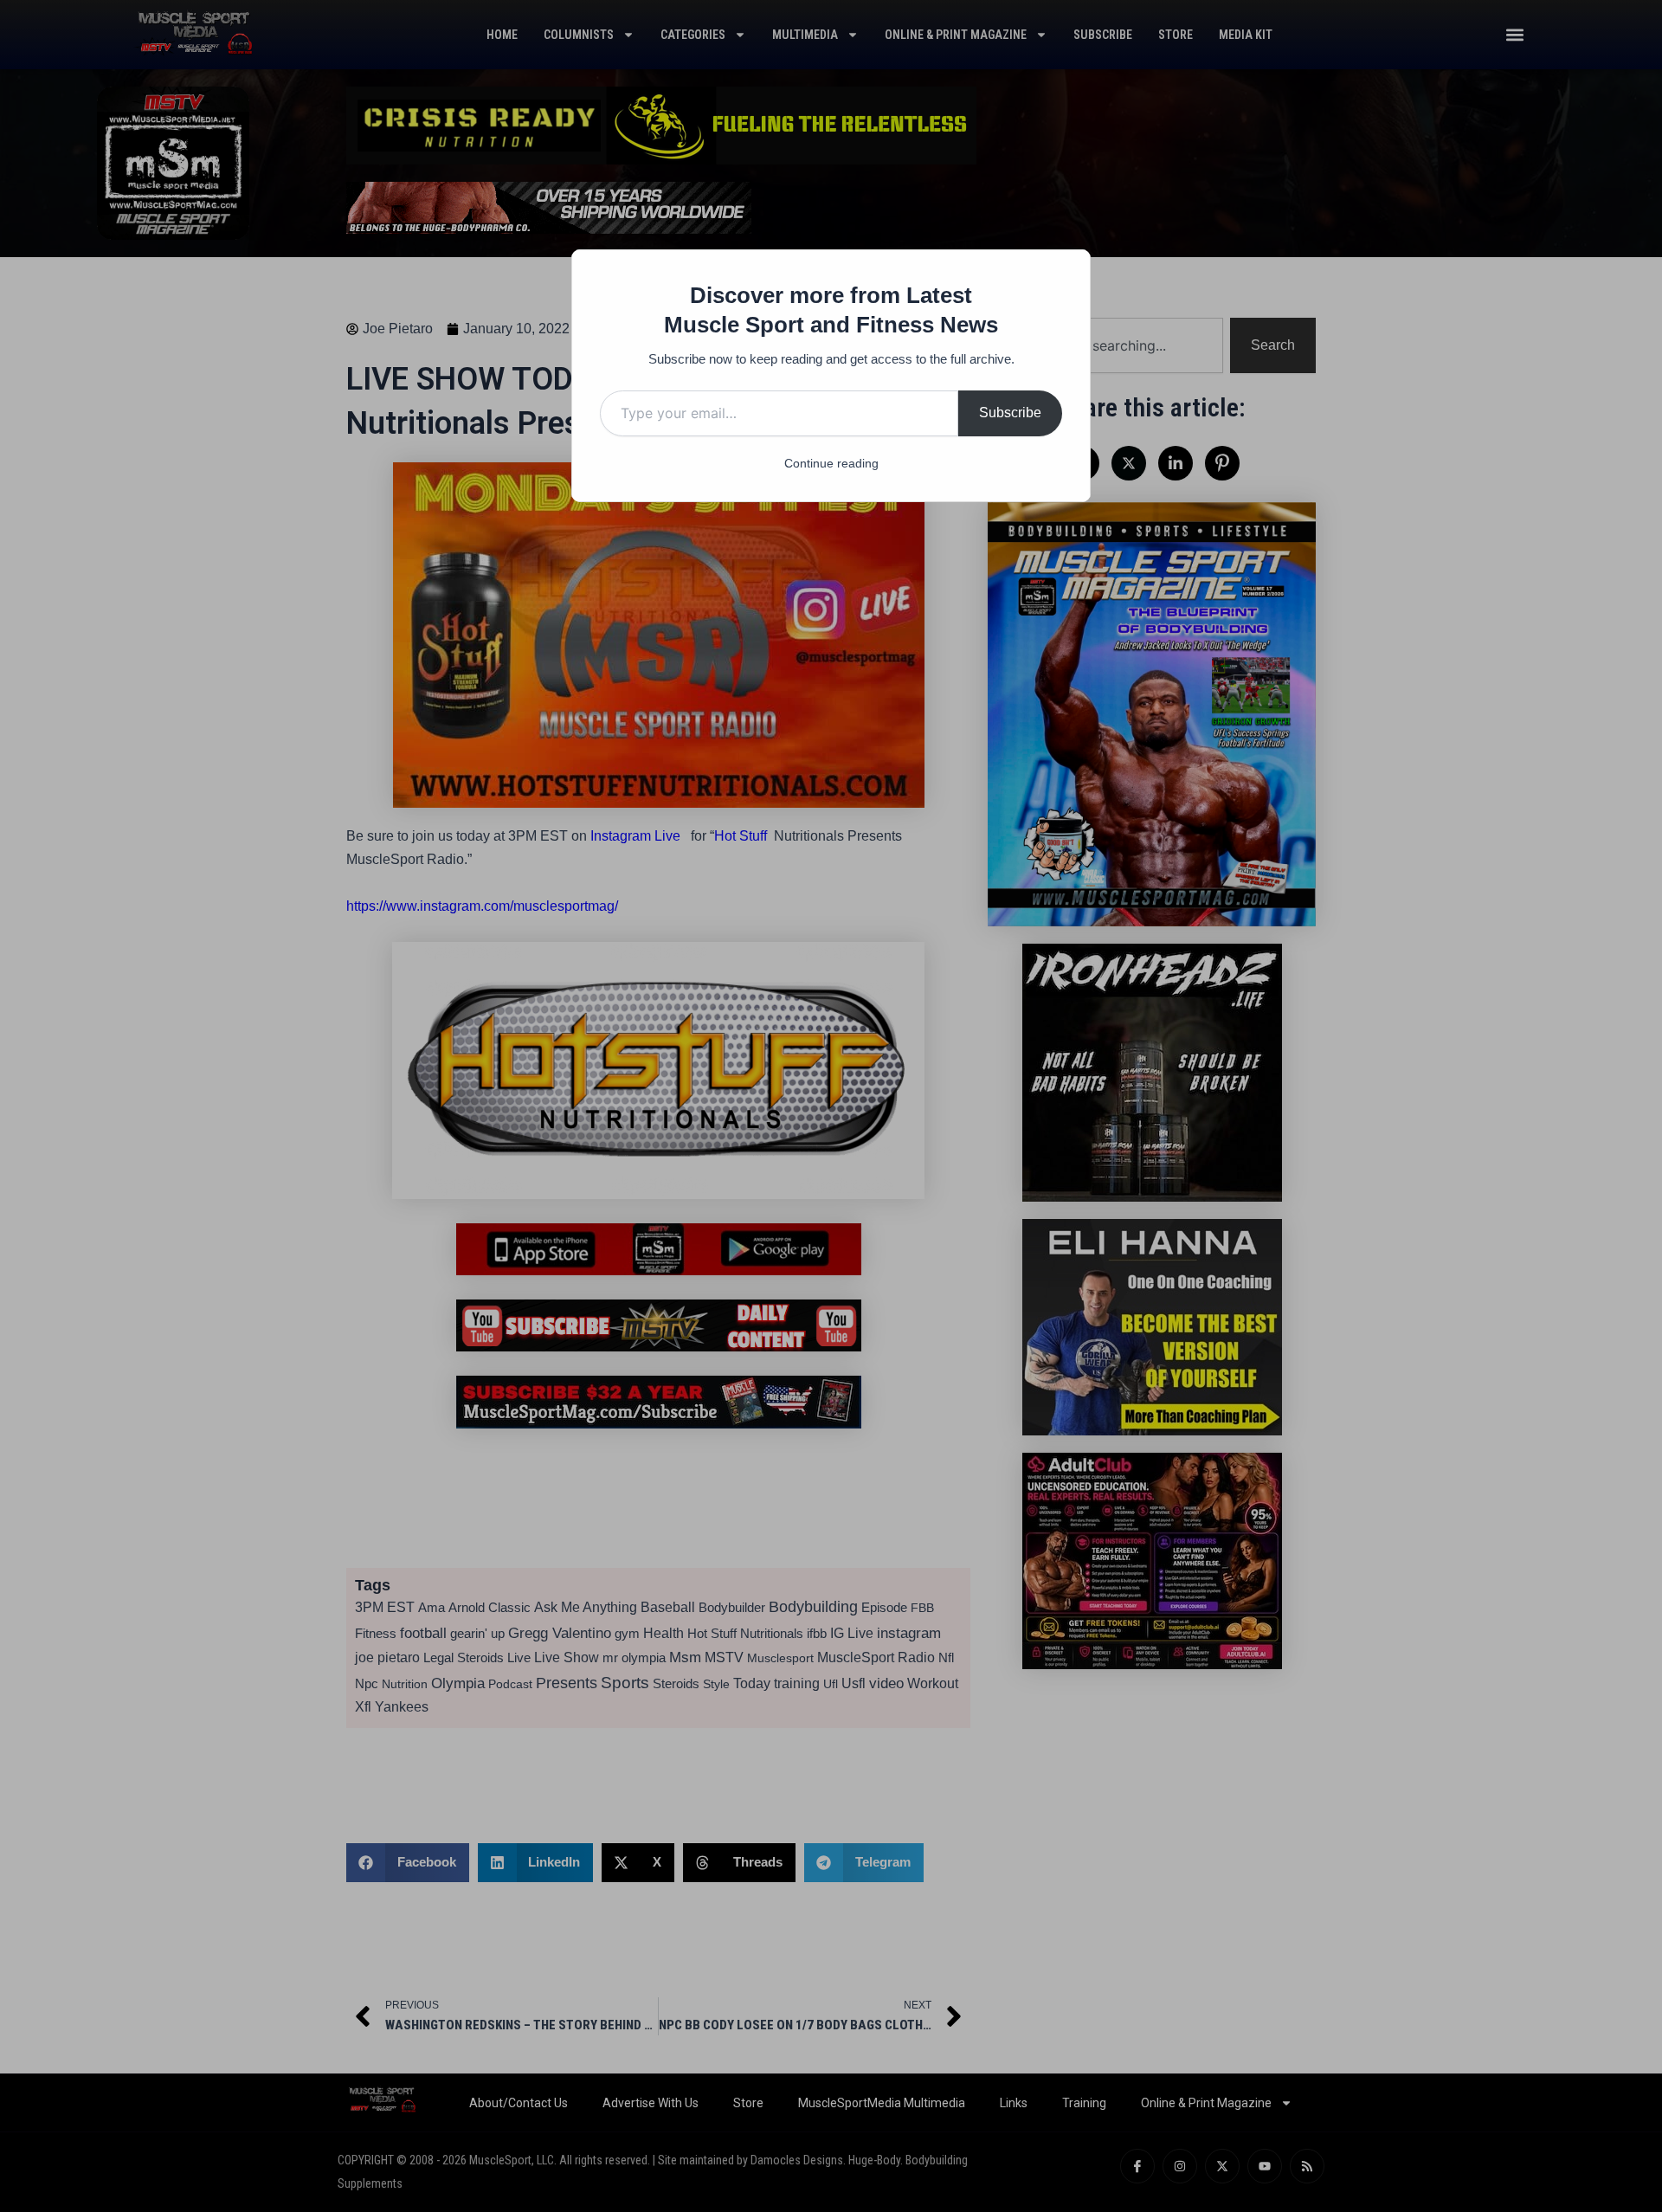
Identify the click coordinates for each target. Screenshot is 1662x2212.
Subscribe (1010, 413)
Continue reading (831, 463)
